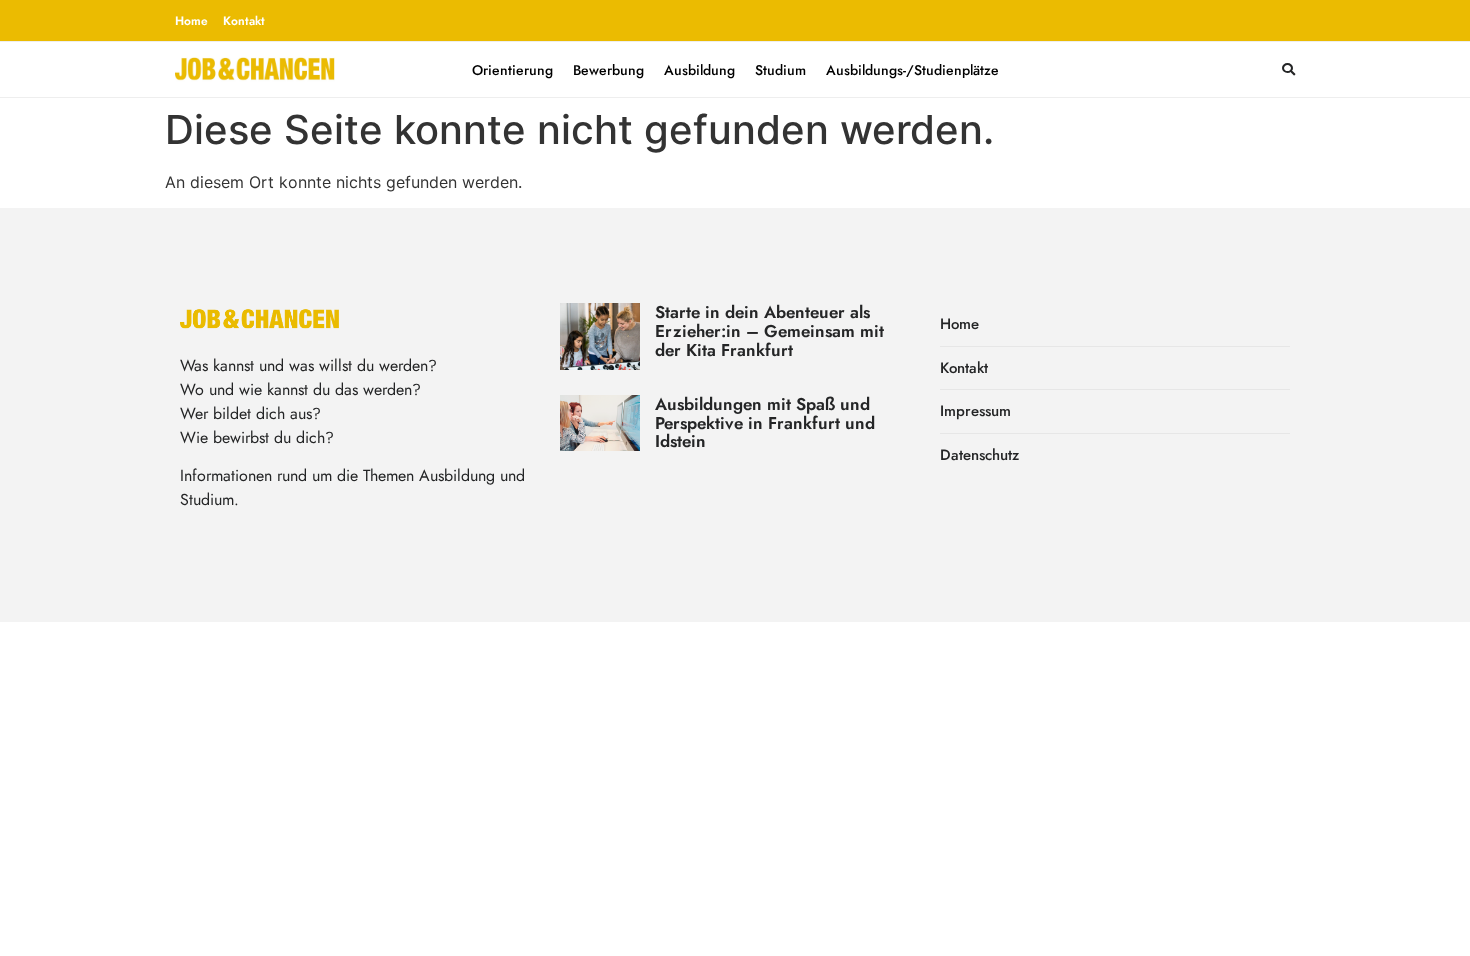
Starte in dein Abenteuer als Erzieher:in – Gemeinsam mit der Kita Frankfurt (769, 330)
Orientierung (512, 70)
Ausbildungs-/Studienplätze (912, 70)
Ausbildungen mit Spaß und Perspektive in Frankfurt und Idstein (765, 422)
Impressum (975, 411)
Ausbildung (699, 70)
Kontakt (244, 21)
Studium (780, 70)
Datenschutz (979, 455)
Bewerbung (608, 70)
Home (191, 21)
